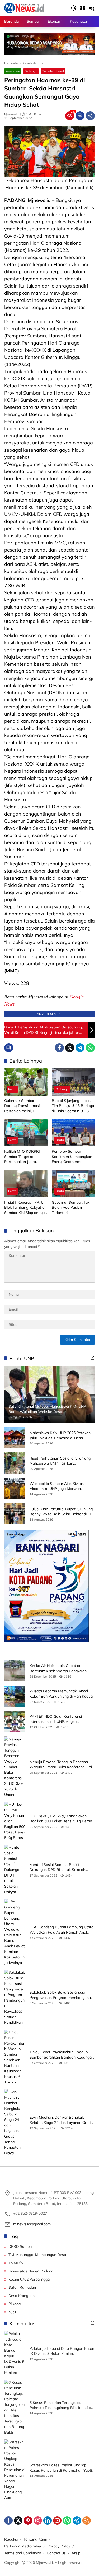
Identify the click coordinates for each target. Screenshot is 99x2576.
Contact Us (56, 2553)
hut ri (13, 2312)
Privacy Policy (59, 2546)
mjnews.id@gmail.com (32, 2224)
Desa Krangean (22, 2296)
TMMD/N (16, 2263)
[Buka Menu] (83, 8)
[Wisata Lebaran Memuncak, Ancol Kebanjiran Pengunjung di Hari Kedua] (15, 1696)
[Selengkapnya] (92, 1358)
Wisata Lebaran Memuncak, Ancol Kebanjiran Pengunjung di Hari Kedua (61, 1694)
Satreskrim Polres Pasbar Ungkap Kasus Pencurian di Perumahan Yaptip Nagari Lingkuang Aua (62, 2468)
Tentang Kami (35, 2539)
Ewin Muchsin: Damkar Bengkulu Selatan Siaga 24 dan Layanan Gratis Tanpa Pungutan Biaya (61, 2120)
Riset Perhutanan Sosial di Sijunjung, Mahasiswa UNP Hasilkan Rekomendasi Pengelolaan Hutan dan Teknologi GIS (62, 1461)
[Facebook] (59, 1048)
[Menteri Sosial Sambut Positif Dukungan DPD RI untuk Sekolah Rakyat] (15, 1870)
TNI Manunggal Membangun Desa (37, 2255)
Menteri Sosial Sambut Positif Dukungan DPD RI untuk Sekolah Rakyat (57, 1867)
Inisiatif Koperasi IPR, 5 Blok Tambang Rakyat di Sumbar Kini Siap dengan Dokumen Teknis (25, 1208)
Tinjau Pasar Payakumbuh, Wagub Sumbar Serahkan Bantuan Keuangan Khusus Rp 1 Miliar (62, 2055)
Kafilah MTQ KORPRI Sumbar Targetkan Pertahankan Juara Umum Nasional (22, 1157)
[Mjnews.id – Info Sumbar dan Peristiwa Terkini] (24, 8)
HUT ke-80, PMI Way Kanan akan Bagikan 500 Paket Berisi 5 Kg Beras (61, 1819)
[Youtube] (57, 2521)
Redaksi (11, 2539)
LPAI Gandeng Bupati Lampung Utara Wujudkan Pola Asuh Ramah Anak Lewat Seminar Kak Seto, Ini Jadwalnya (62, 1930)
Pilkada (15, 2304)
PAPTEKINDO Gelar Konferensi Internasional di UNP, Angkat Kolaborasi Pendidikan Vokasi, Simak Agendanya (60, 1719)
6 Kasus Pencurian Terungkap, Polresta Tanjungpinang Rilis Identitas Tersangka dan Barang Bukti (61, 2405)
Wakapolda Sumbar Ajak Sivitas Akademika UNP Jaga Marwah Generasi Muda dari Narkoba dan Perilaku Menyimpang (57, 1486)
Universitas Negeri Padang (31, 2271)
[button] (74, 8)
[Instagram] (38, 2521)
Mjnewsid (11, 114)
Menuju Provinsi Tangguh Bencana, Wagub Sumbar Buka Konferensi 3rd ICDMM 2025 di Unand (61, 1765)
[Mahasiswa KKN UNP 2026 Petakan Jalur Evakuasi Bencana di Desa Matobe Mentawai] (15, 1438)
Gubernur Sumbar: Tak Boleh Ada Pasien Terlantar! (71, 1208)
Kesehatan (13, 71)
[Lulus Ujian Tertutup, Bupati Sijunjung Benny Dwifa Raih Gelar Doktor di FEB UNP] (15, 1514)
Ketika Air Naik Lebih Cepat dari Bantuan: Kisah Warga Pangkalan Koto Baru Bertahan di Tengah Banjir (61, 1668)
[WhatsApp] (90, 1048)
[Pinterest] (28, 2521)
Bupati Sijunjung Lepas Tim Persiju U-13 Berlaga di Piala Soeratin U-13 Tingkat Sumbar (73, 1106)
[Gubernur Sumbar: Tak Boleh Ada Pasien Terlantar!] (73, 1184)
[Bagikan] (90, 116)
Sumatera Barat (53, 71)
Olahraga (31, 71)
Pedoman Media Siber (23, 2546)
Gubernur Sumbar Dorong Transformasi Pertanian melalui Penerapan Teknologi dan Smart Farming (26, 1106)
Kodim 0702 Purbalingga (29, 2279)
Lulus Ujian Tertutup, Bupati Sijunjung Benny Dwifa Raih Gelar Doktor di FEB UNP (62, 1512)
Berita (12, 1089)
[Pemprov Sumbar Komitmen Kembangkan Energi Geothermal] (73, 1133)
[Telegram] (80, 1048)
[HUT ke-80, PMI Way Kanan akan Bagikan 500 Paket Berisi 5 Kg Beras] (15, 1821)
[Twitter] (70, 1048)
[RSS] (87, 2521)
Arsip (76, 2553)
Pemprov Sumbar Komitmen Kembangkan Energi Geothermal (72, 1157)
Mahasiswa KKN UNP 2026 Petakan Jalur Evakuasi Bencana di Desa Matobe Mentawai (60, 1436)
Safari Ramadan (22, 2287)
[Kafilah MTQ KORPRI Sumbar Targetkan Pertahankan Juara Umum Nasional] (26, 1133)
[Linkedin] (48, 2521)
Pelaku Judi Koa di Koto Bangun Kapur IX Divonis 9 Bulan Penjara (62, 2351)
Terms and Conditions (23, 2553)
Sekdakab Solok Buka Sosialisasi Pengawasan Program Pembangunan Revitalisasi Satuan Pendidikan (61, 1995)
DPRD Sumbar (21, 2246)
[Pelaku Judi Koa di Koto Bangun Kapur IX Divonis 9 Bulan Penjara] (15, 2353)
